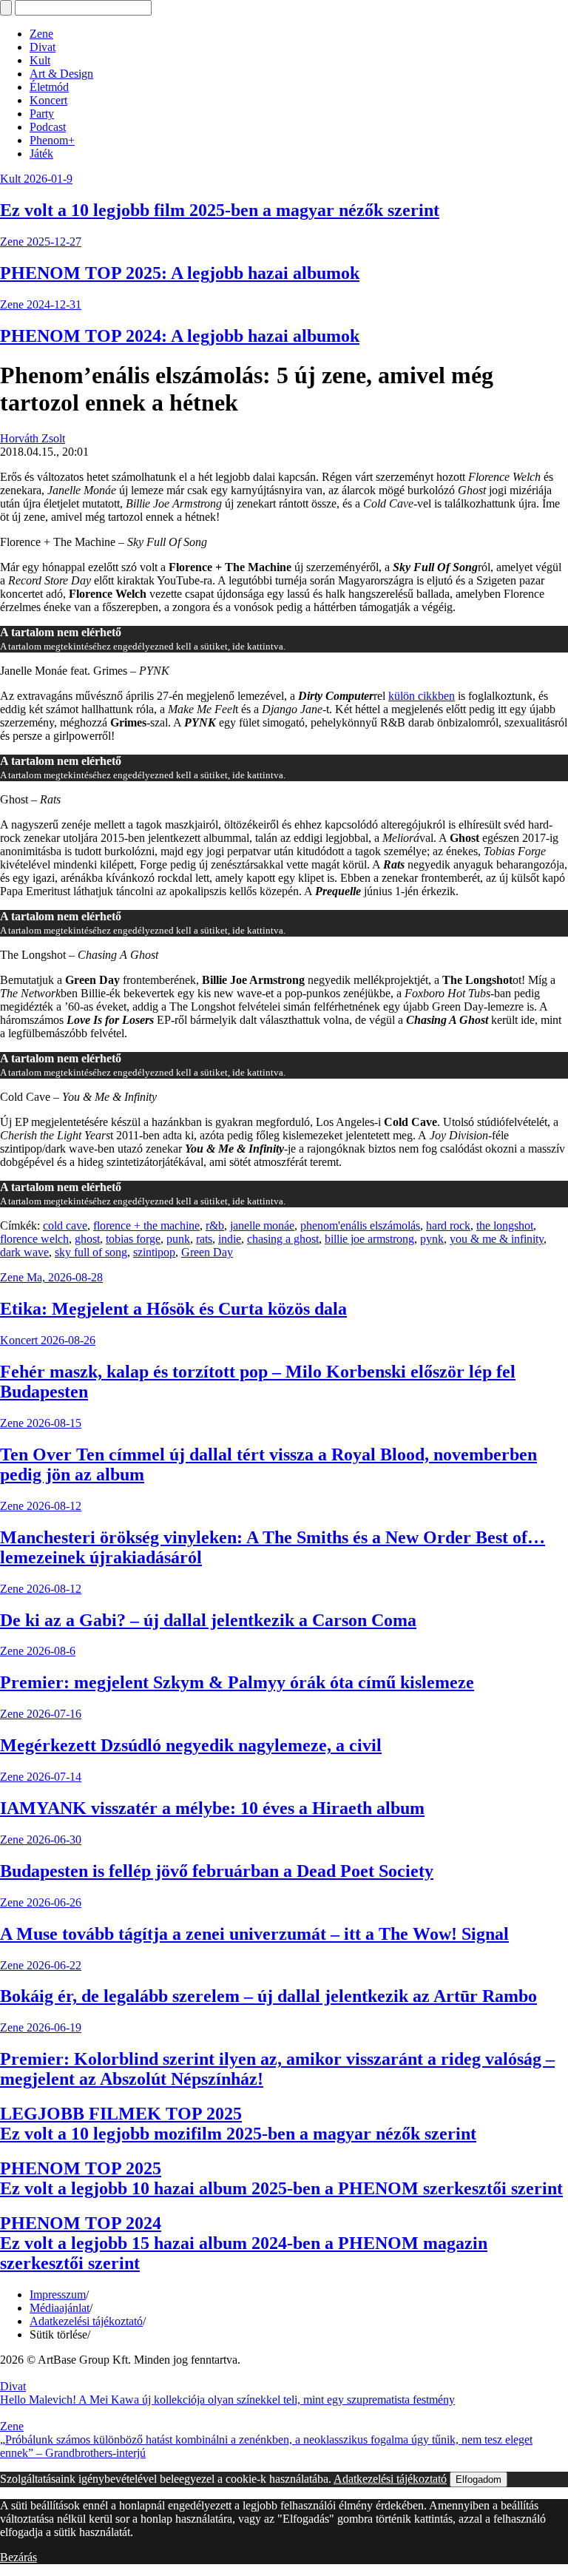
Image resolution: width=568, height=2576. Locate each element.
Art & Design (61, 74)
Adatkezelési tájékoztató (86, 2321)
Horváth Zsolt (33, 438)
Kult (40, 60)
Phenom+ (52, 140)
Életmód (49, 87)
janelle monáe (262, 1225)
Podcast (48, 127)
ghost (87, 1239)
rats (204, 1239)
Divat (43, 47)
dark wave (24, 1252)
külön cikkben (422, 696)
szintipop (154, 1252)
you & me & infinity (497, 1239)
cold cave (65, 1225)
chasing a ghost (283, 1239)
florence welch (34, 1239)
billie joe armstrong (369, 1239)
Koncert (48, 100)
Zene (41, 34)
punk (178, 1239)
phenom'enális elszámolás (360, 1225)
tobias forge (133, 1239)
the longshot (505, 1225)
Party (42, 114)
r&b (215, 1225)
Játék (41, 154)
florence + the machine (146, 1225)
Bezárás (18, 2557)
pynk (432, 1239)
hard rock (448, 1225)
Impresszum (58, 2295)
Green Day (207, 1252)
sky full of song (91, 1252)
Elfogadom (479, 2479)
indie (230, 1239)
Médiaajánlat (60, 2308)
